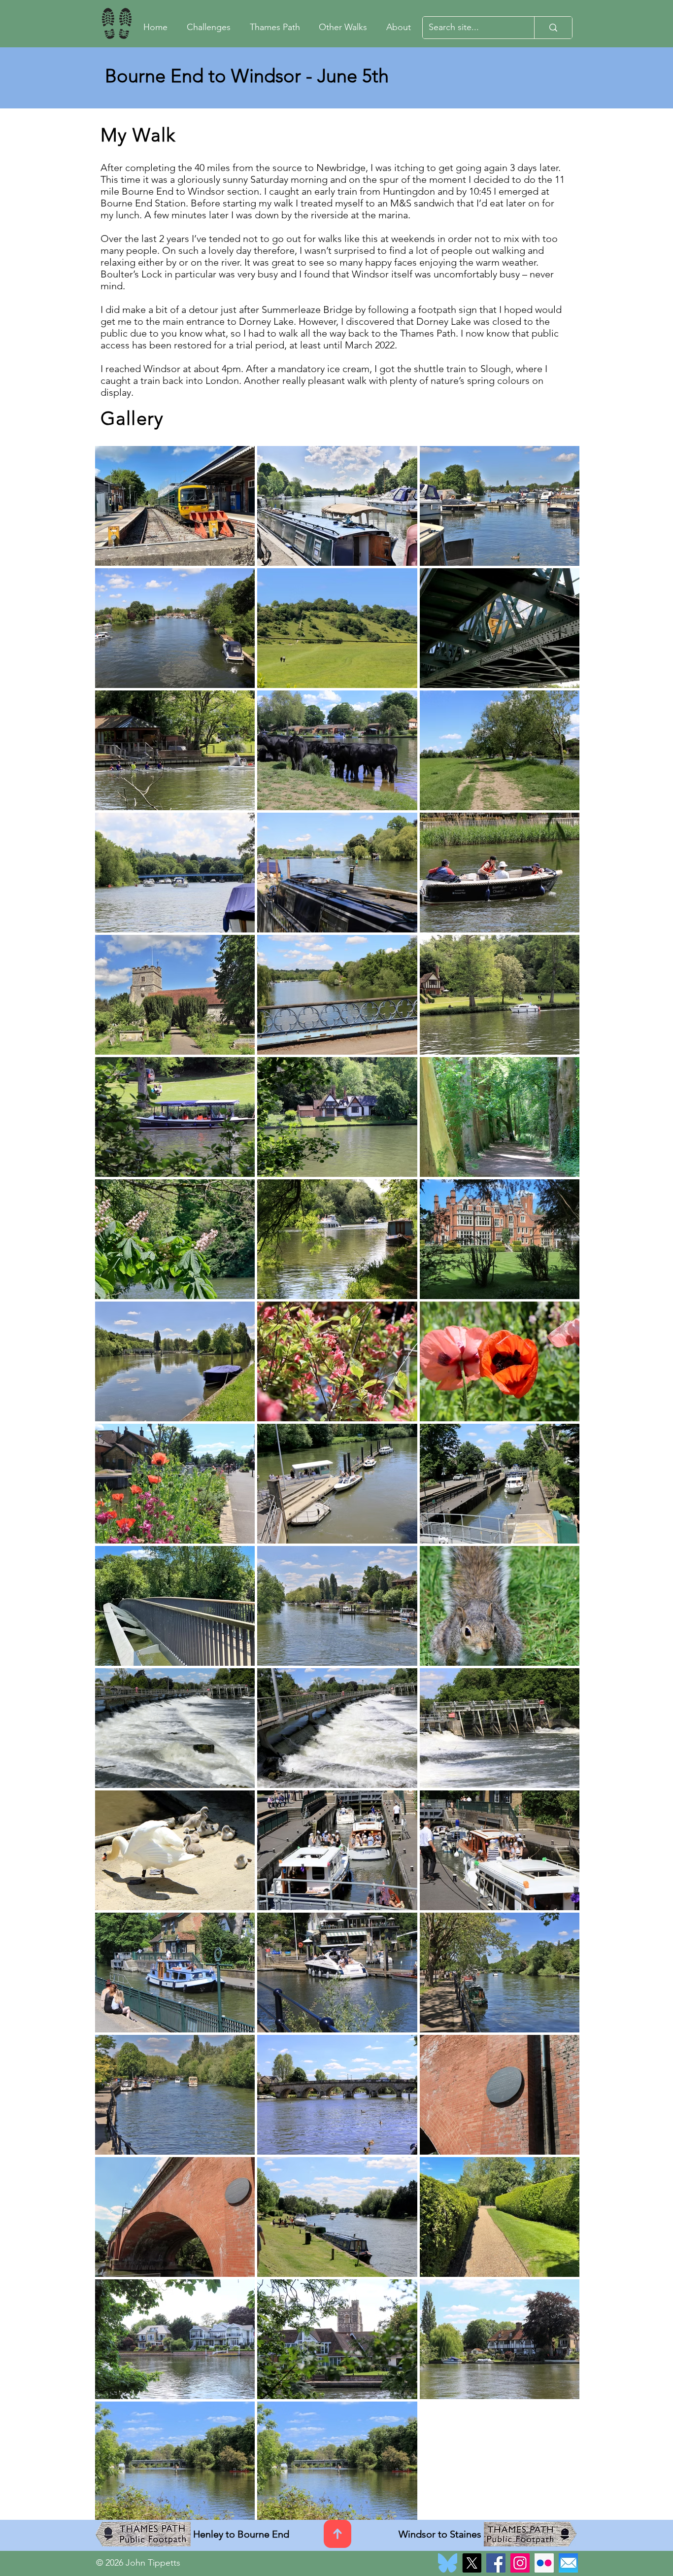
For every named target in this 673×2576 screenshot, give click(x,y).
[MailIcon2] (568, 2563)
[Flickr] (544, 2563)
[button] (346, 28)
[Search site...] (553, 28)
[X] (472, 2563)
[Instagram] (520, 2563)
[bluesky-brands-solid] (448, 2563)
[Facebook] (496, 2563)
